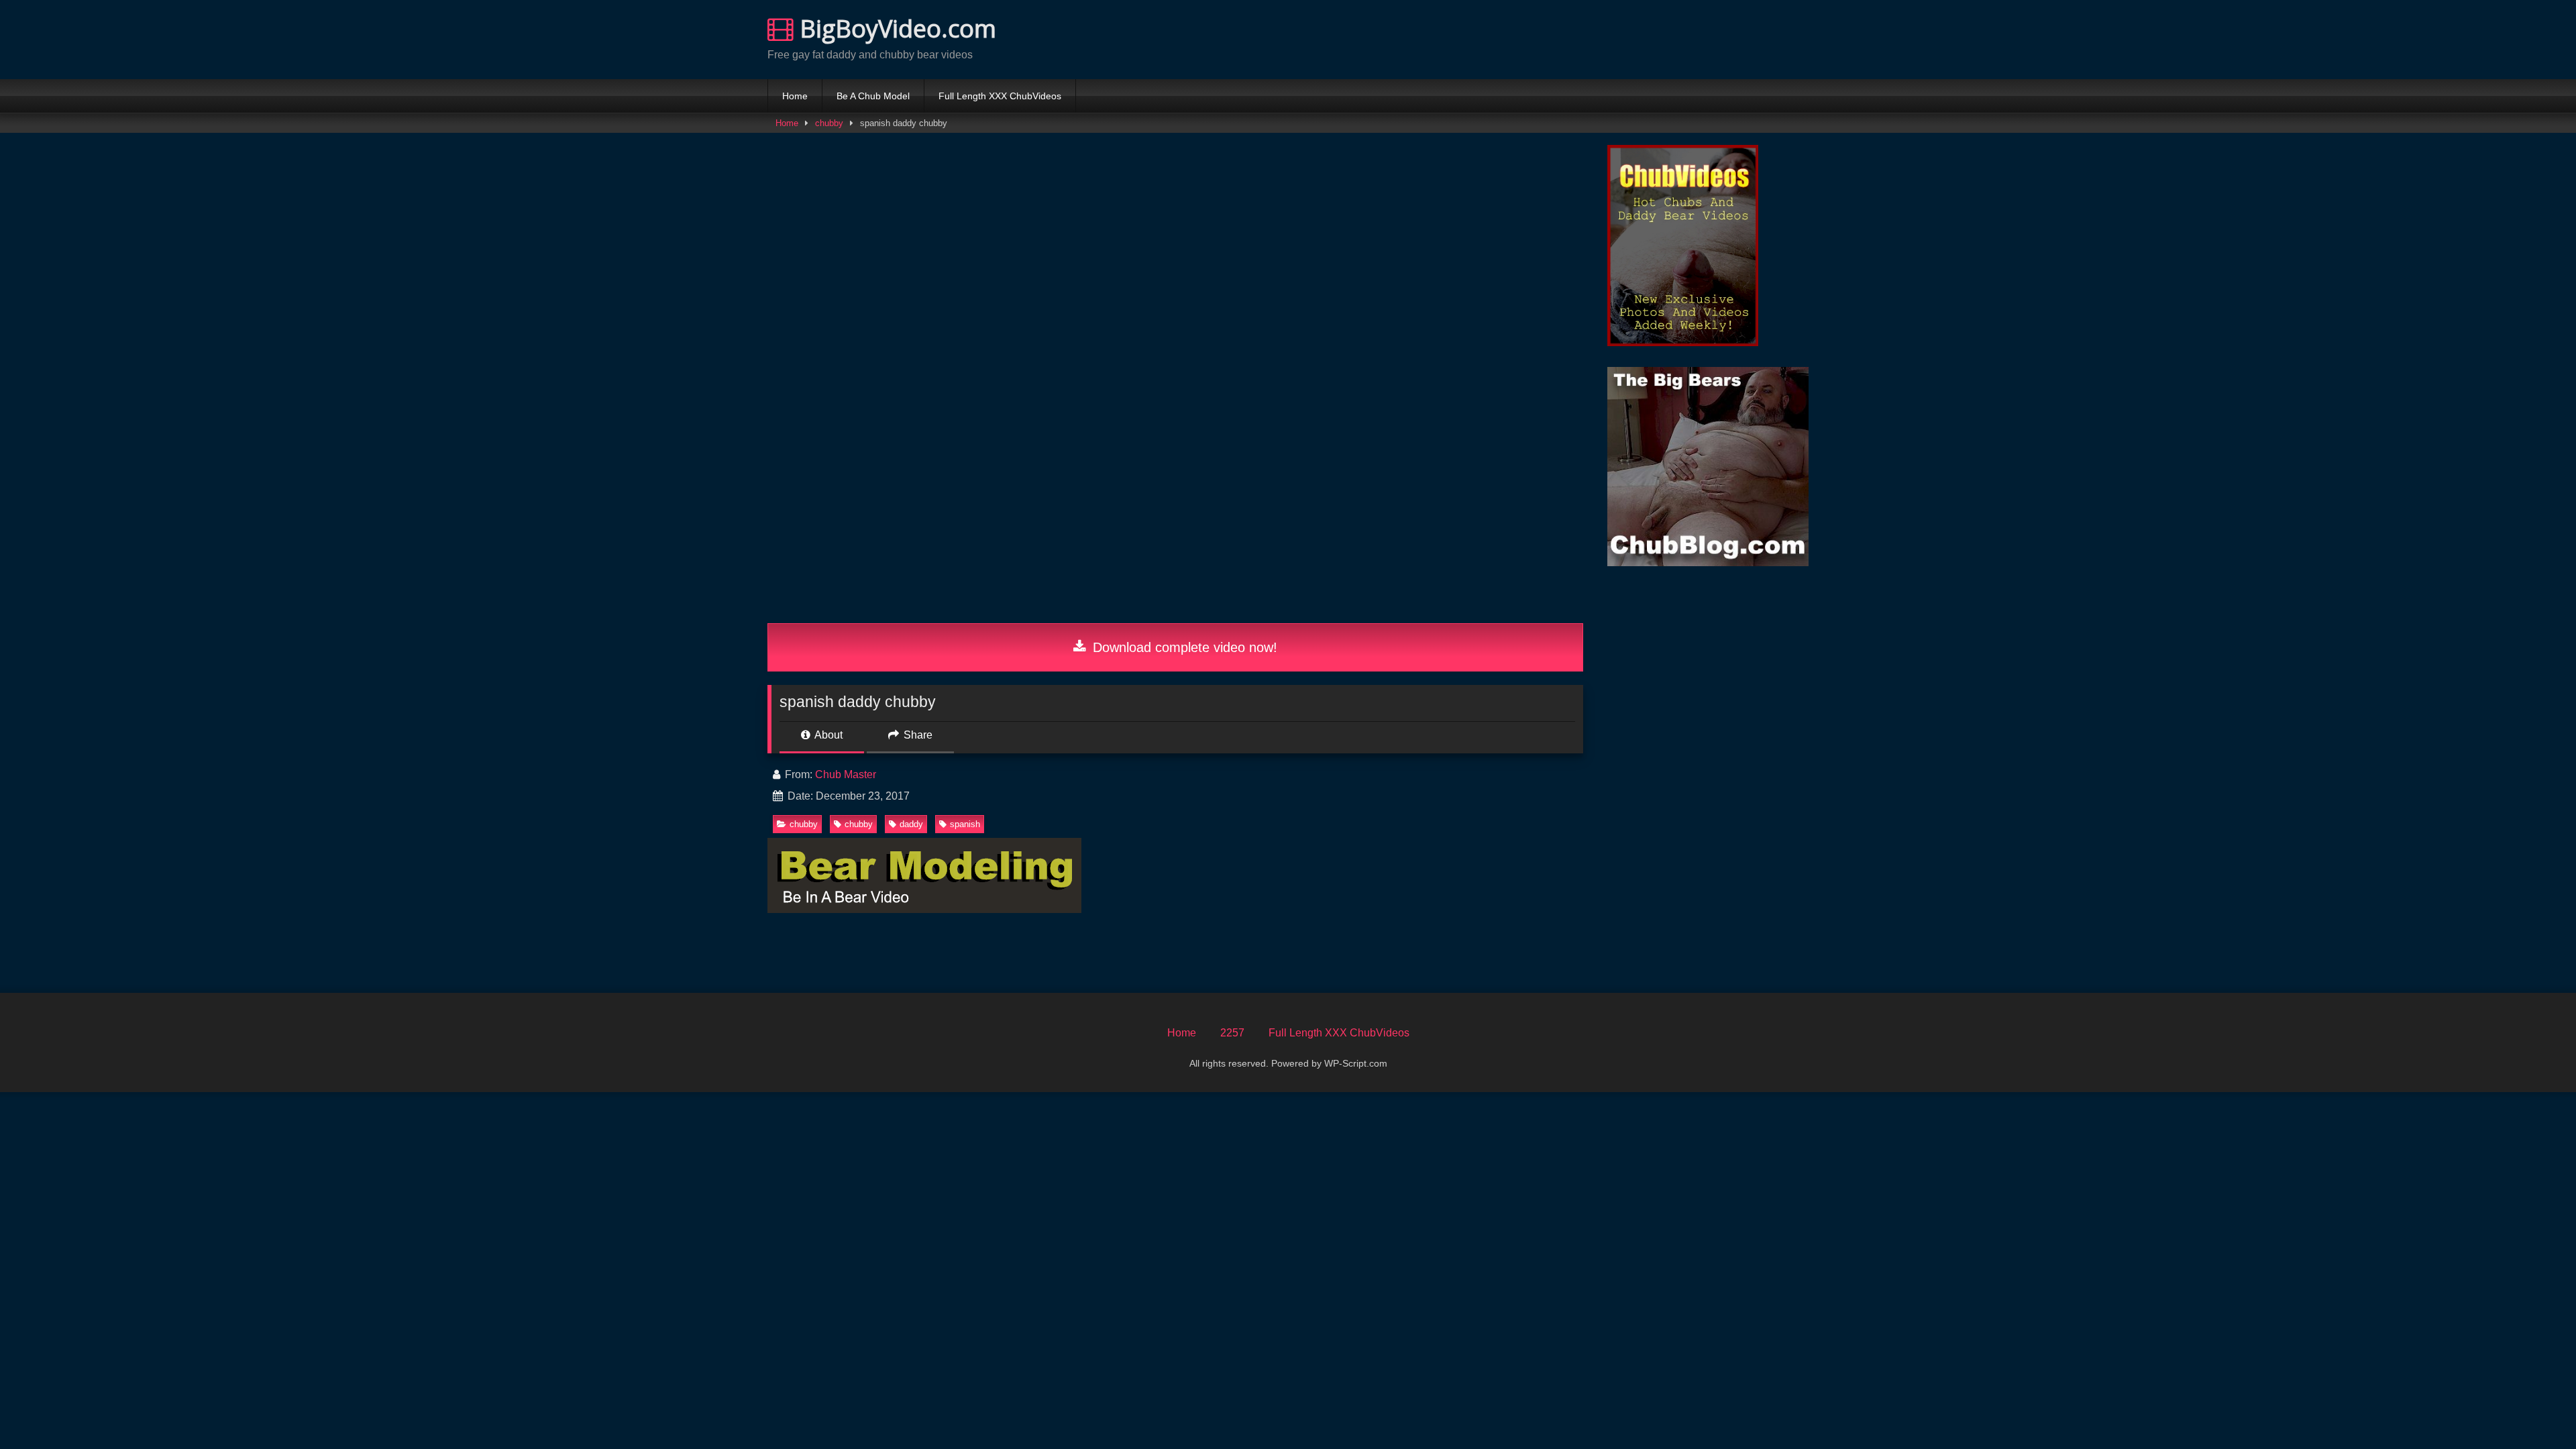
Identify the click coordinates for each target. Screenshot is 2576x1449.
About (827, 735)
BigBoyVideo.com (895, 29)
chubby (829, 123)
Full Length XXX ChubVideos (1000, 96)
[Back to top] (2534, 1409)
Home (795, 96)
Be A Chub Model (873, 96)
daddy (911, 824)
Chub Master (846, 774)
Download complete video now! (1183, 647)
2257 (1232, 1033)
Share (917, 735)
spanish (965, 824)
